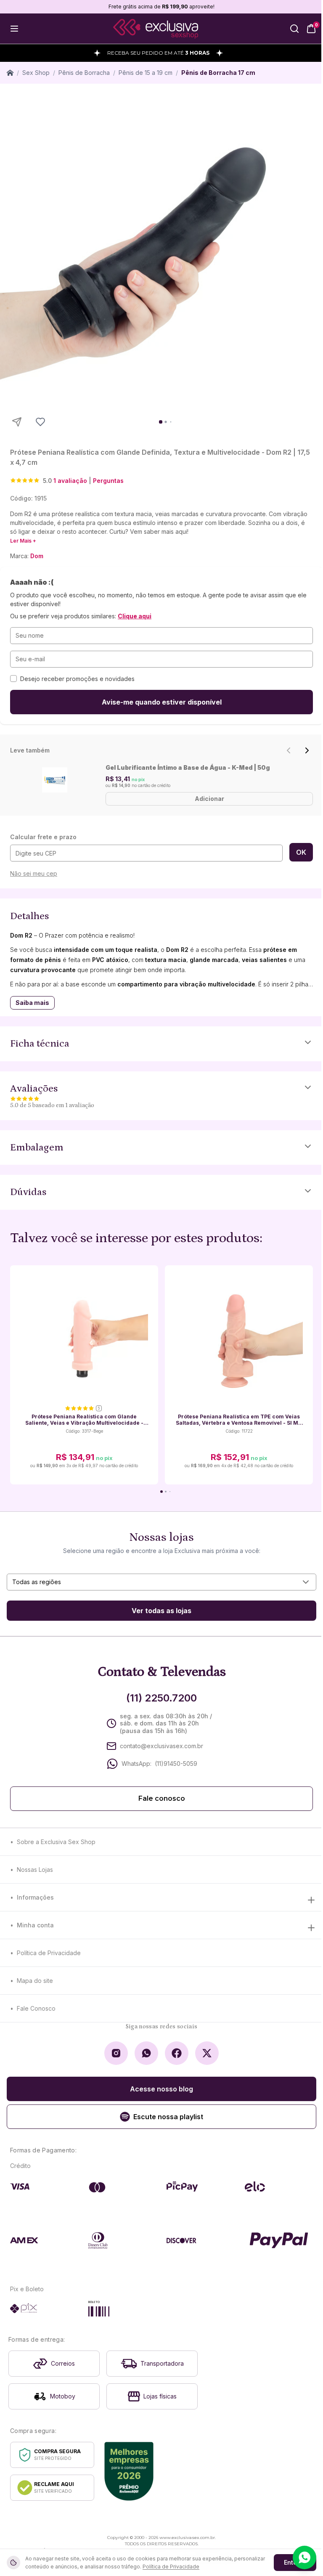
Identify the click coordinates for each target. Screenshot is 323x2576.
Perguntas (108, 481)
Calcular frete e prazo (43, 837)
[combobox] (161, 1582)
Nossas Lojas (35, 1870)
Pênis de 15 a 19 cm (146, 73)
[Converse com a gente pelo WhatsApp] (304, 2557)
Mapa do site (35, 1981)
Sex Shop (36, 73)
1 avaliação (70, 481)
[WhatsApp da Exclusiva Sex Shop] (146, 2053)
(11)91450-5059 (176, 1764)
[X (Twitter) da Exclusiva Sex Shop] (207, 2053)
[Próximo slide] (307, 750)
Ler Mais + (23, 541)
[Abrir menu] (14, 29)
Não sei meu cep (34, 873)
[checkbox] (13, 678)
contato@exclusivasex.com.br (161, 1746)
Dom (37, 556)
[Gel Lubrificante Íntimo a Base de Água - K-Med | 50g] (54, 780)
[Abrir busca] (294, 29)
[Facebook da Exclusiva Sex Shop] (177, 2053)
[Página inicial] (10, 73)
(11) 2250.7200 (161, 1698)
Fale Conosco (36, 2008)
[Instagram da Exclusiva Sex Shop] (116, 2053)
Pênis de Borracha (84, 73)
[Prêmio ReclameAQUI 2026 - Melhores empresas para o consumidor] (129, 2471)
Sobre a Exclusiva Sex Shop (56, 1842)
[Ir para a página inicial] (156, 29)
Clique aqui (135, 616)
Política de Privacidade (49, 1953)
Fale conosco (162, 1798)
